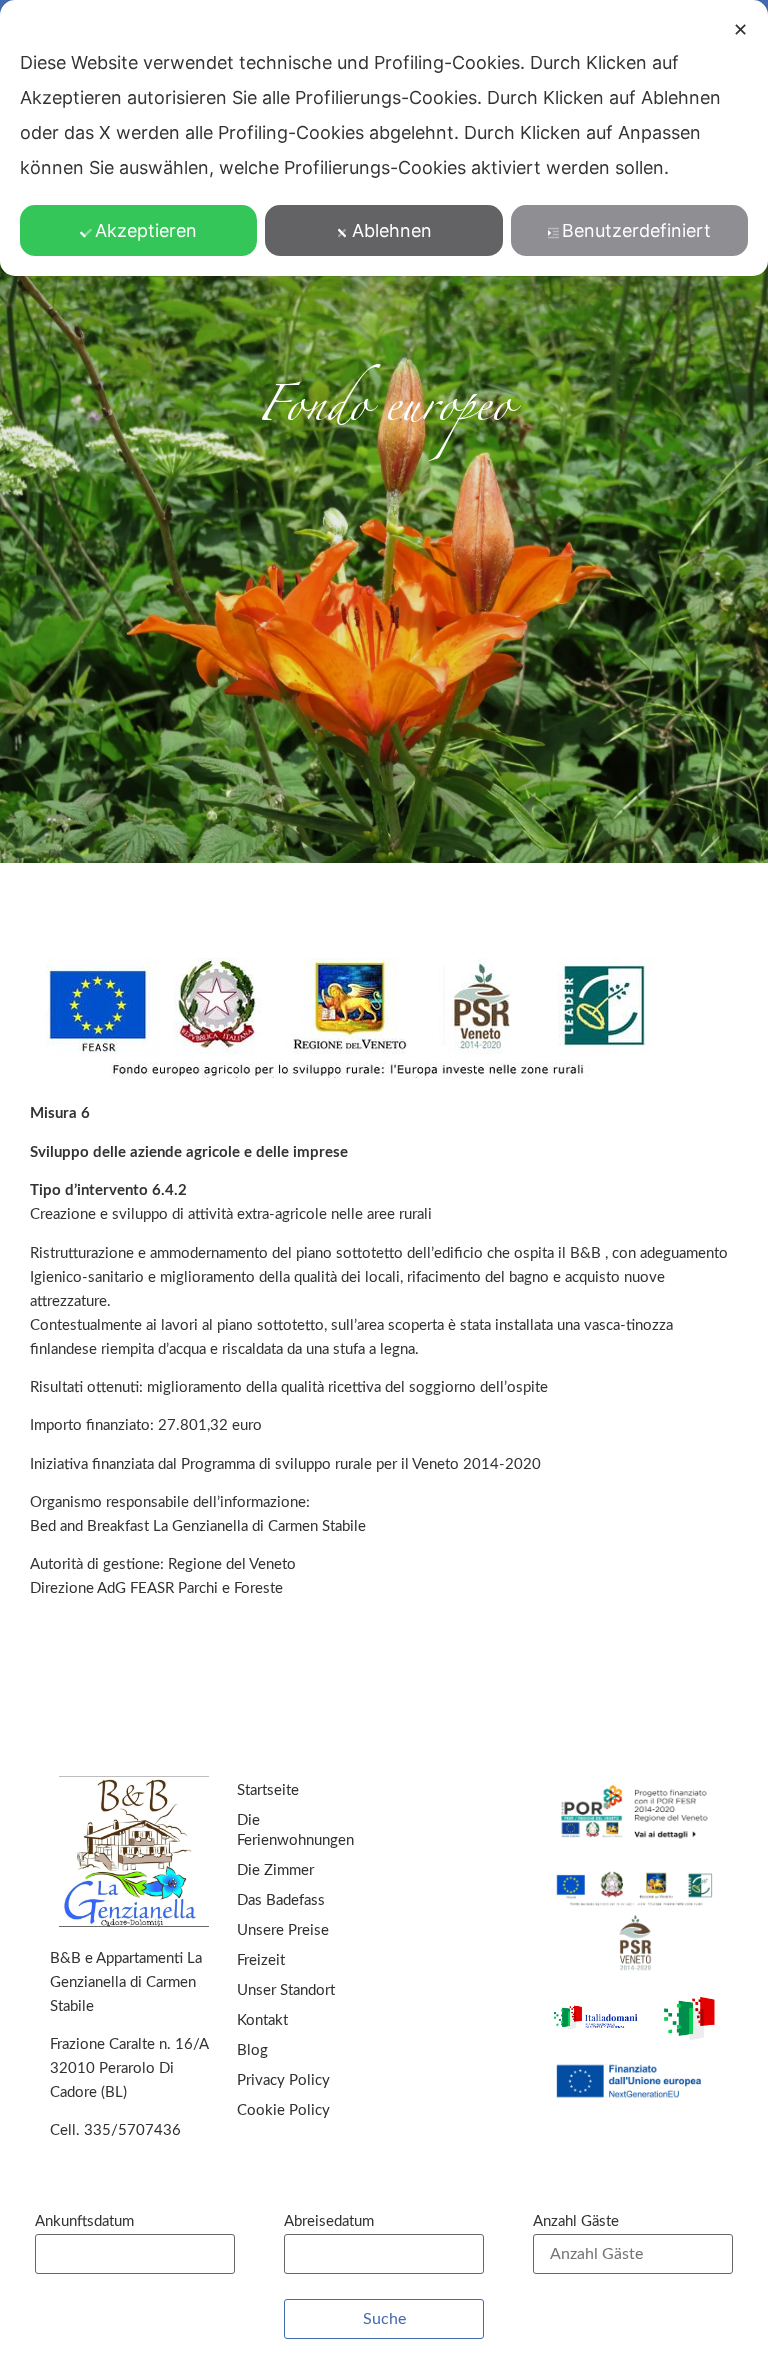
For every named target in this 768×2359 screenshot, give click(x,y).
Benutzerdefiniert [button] (636, 230)
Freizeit (261, 1960)
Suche (384, 2319)
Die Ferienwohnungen (295, 1830)
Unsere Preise (283, 1930)
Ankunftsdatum (84, 2221)
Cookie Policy (283, 2110)
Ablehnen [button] (392, 230)
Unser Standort (286, 1990)
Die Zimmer (275, 1870)
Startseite (268, 1790)
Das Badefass (281, 1900)
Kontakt (262, 2020)
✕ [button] (740, 29)
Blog (252, 2050)
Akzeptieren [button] (146, 230)
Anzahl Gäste (576, 2221)
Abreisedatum (329, 2221)
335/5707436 (132, 2130)
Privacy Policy (283, 2080)
